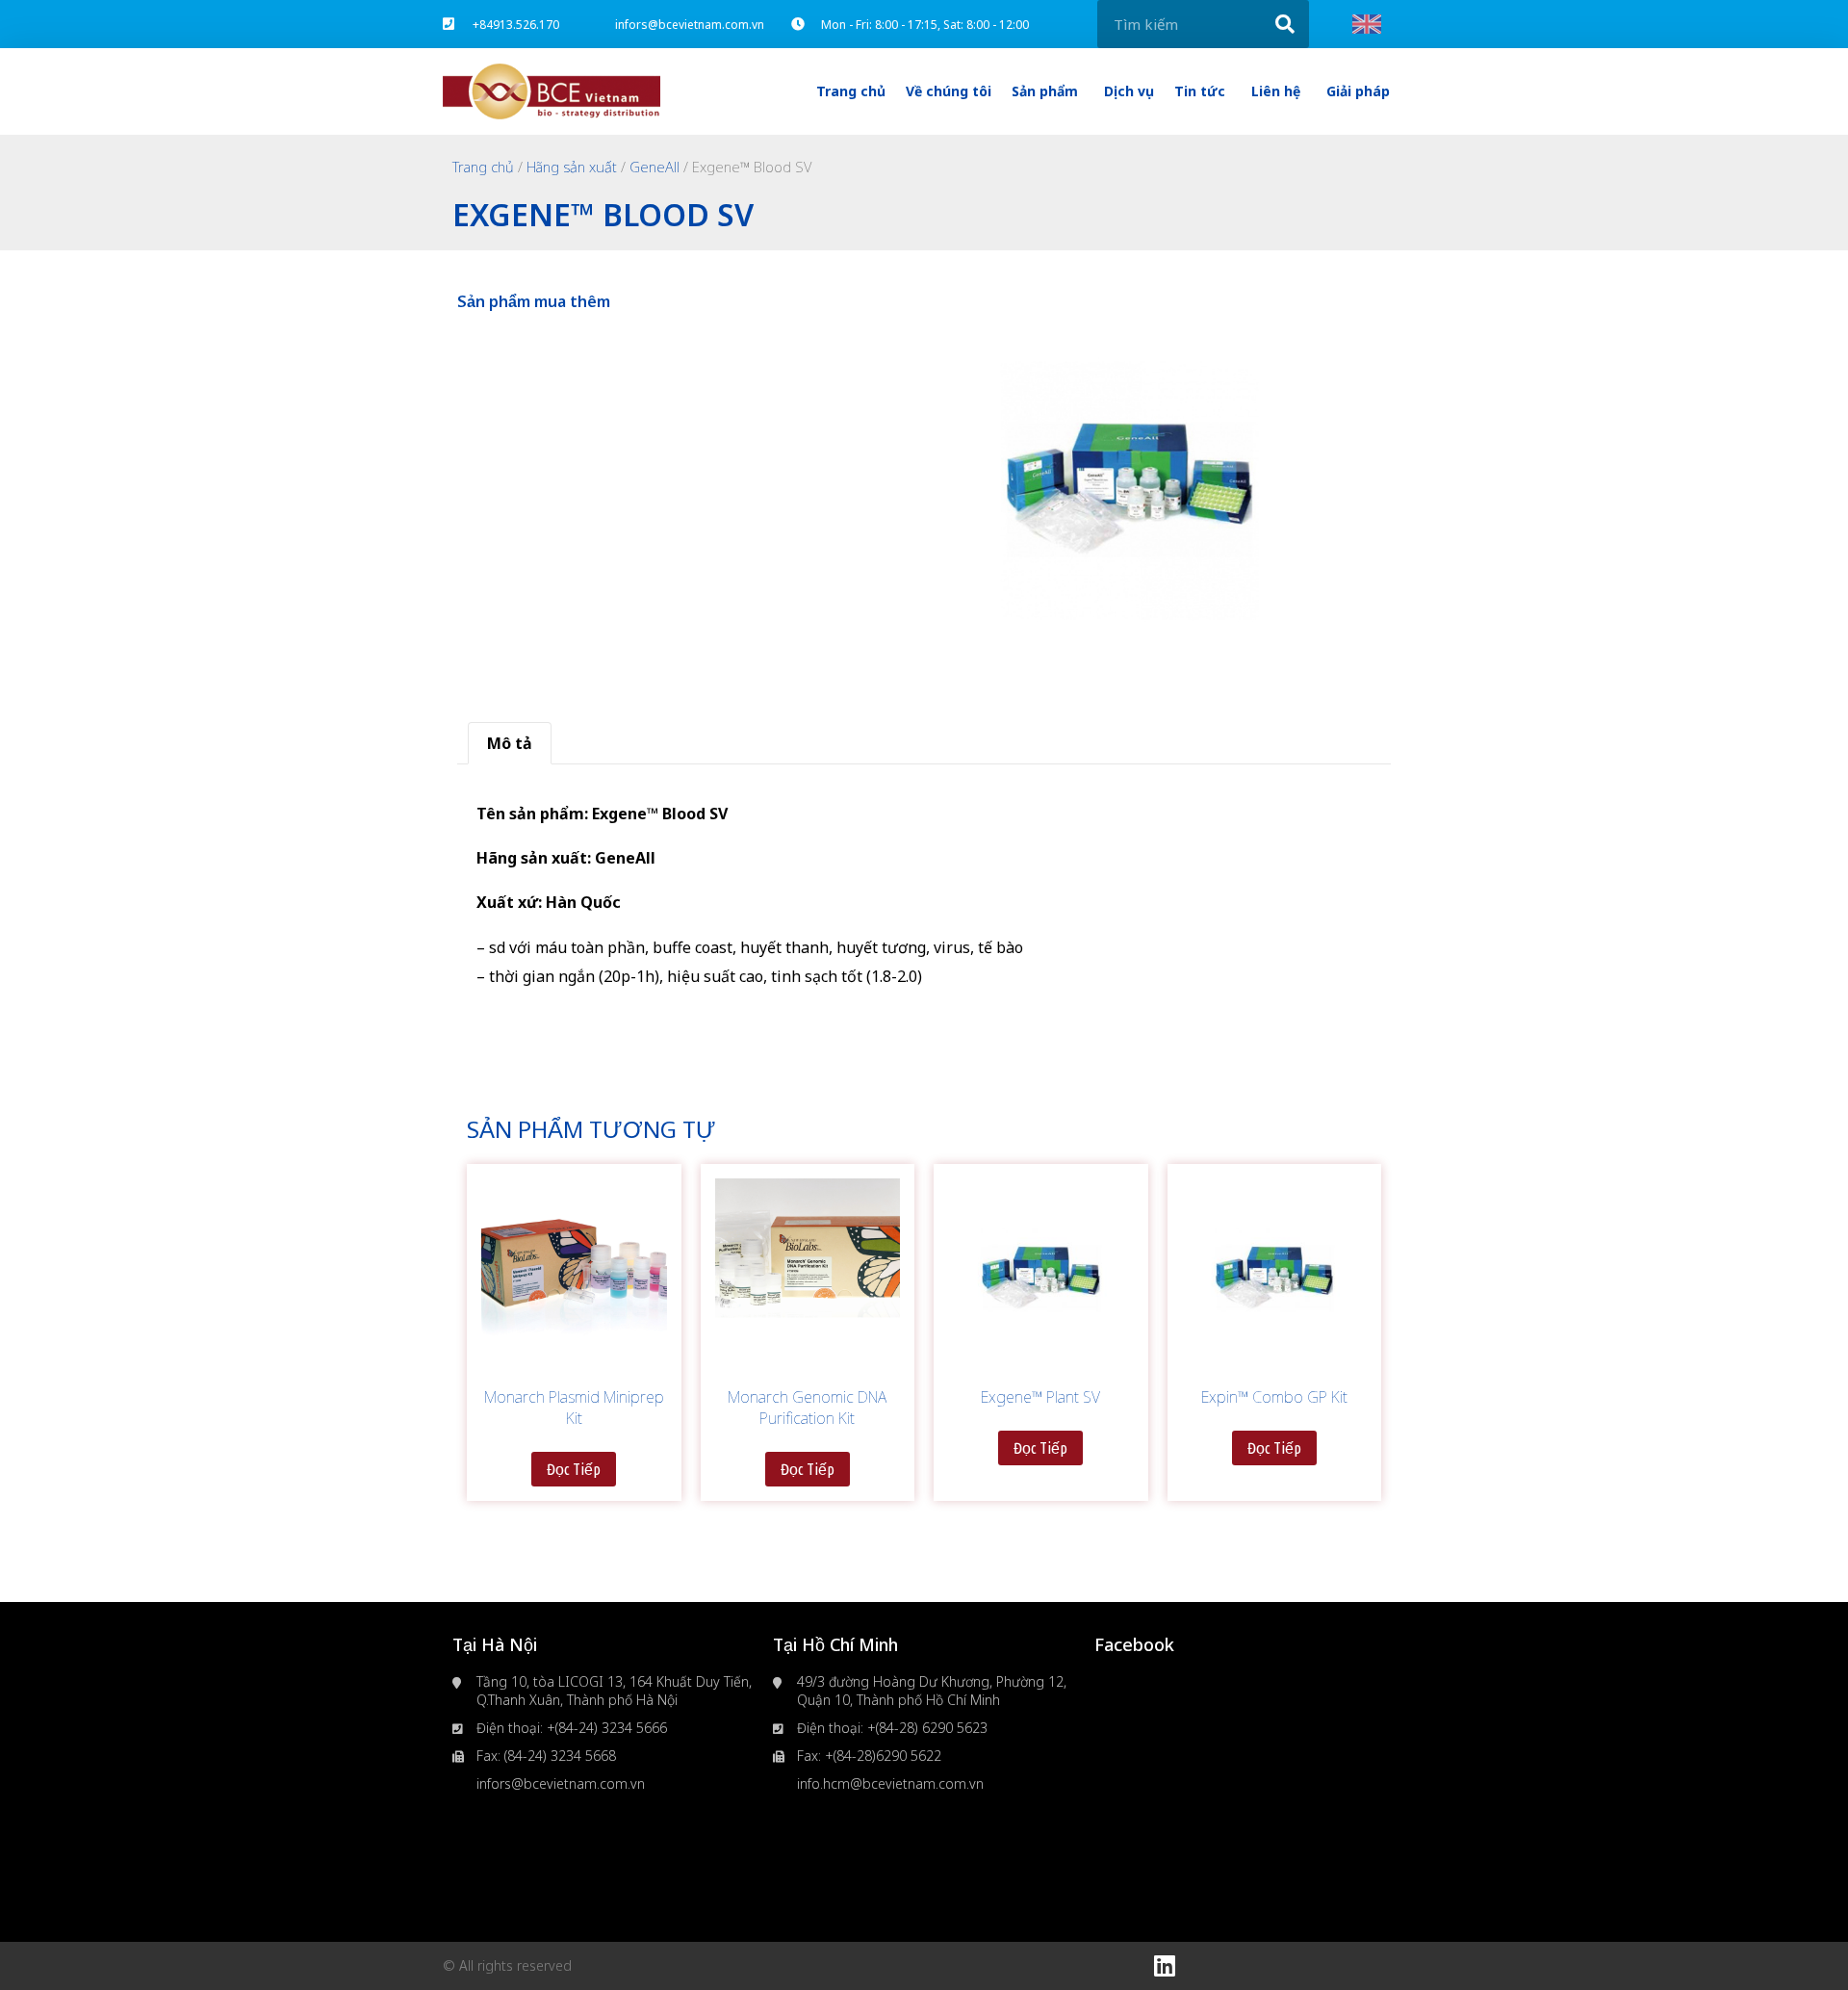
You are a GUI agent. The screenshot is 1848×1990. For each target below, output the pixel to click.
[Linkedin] (1165, 1966)
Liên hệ (1276, 91)
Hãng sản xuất (572, 167)
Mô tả (510, 743)
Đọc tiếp (574, 1469)
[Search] (1285, 24)
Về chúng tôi (949, 91)
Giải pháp (1358, 91)
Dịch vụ (1129, 91)
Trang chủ (851, 91)
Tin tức (1200, 91)
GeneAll (654, 167)
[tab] (510, 743)
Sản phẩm (1045, 91)
